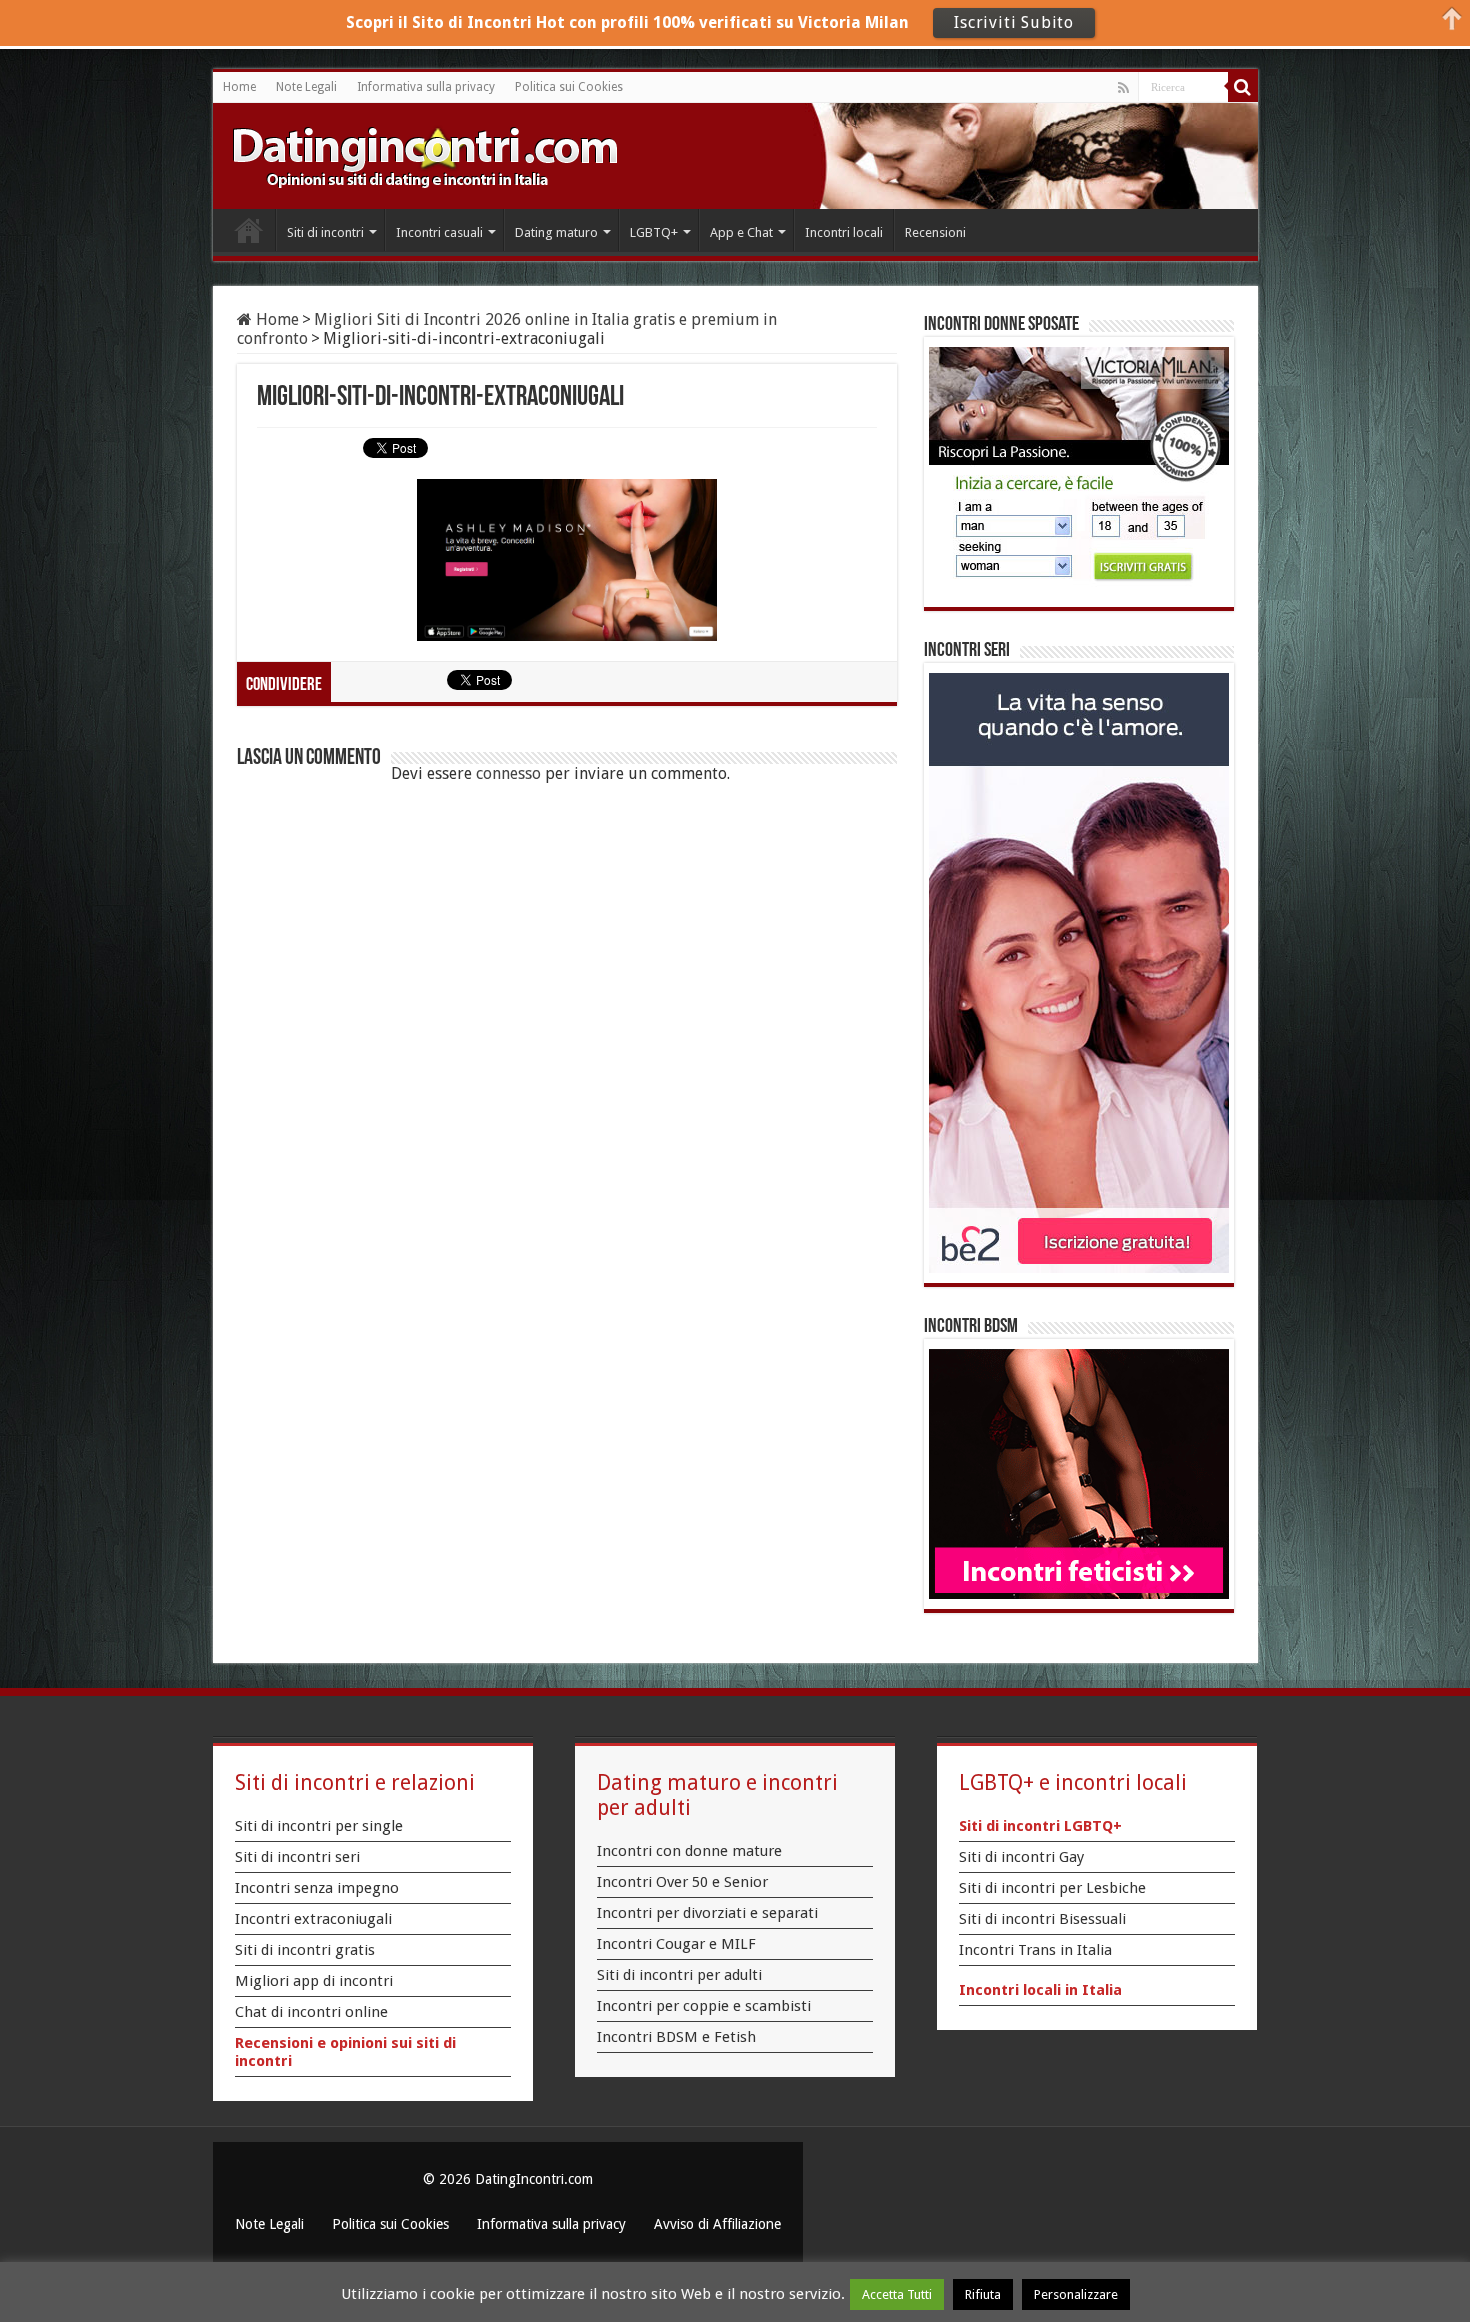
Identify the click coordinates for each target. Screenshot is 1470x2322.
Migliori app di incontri (314, 1981)
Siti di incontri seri (297, 1857)
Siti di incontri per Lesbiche (1052, 1888)
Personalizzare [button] (1076, 2294)
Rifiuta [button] (983, 2294)
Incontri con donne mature (689, 1851)
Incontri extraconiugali (313, 1919)
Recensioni (935, 232)
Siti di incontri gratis (305, 1950)
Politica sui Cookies (569, 87)
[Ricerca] (1243, 87)
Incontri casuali (439, 232)
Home (239, 87)
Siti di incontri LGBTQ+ (1040, 1826)
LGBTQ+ (654, 232)
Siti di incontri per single (319, 1826)
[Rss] (1123, 88)
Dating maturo (556, 232)
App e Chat (741, 232)
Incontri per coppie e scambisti (704, 2006)
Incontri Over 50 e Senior (682, 1882)
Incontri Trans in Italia (1035, 1950)
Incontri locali (844, 232)
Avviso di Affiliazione (717, 2224)
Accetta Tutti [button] (897, 2294)
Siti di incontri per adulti (679, 1975)
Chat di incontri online (311, 2012)
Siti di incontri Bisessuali (1042, 1919)
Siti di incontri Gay (1021, 1857)
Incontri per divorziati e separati (707, 1913)
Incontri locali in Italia (1040, 1990)
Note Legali (306, 87)
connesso (508, 773)
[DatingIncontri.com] (425, 156)
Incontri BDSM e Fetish (676, 2037)
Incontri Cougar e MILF (676, 1944)
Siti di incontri (325, 232)
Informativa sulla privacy (426, 87)
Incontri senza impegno (317, 1888)
